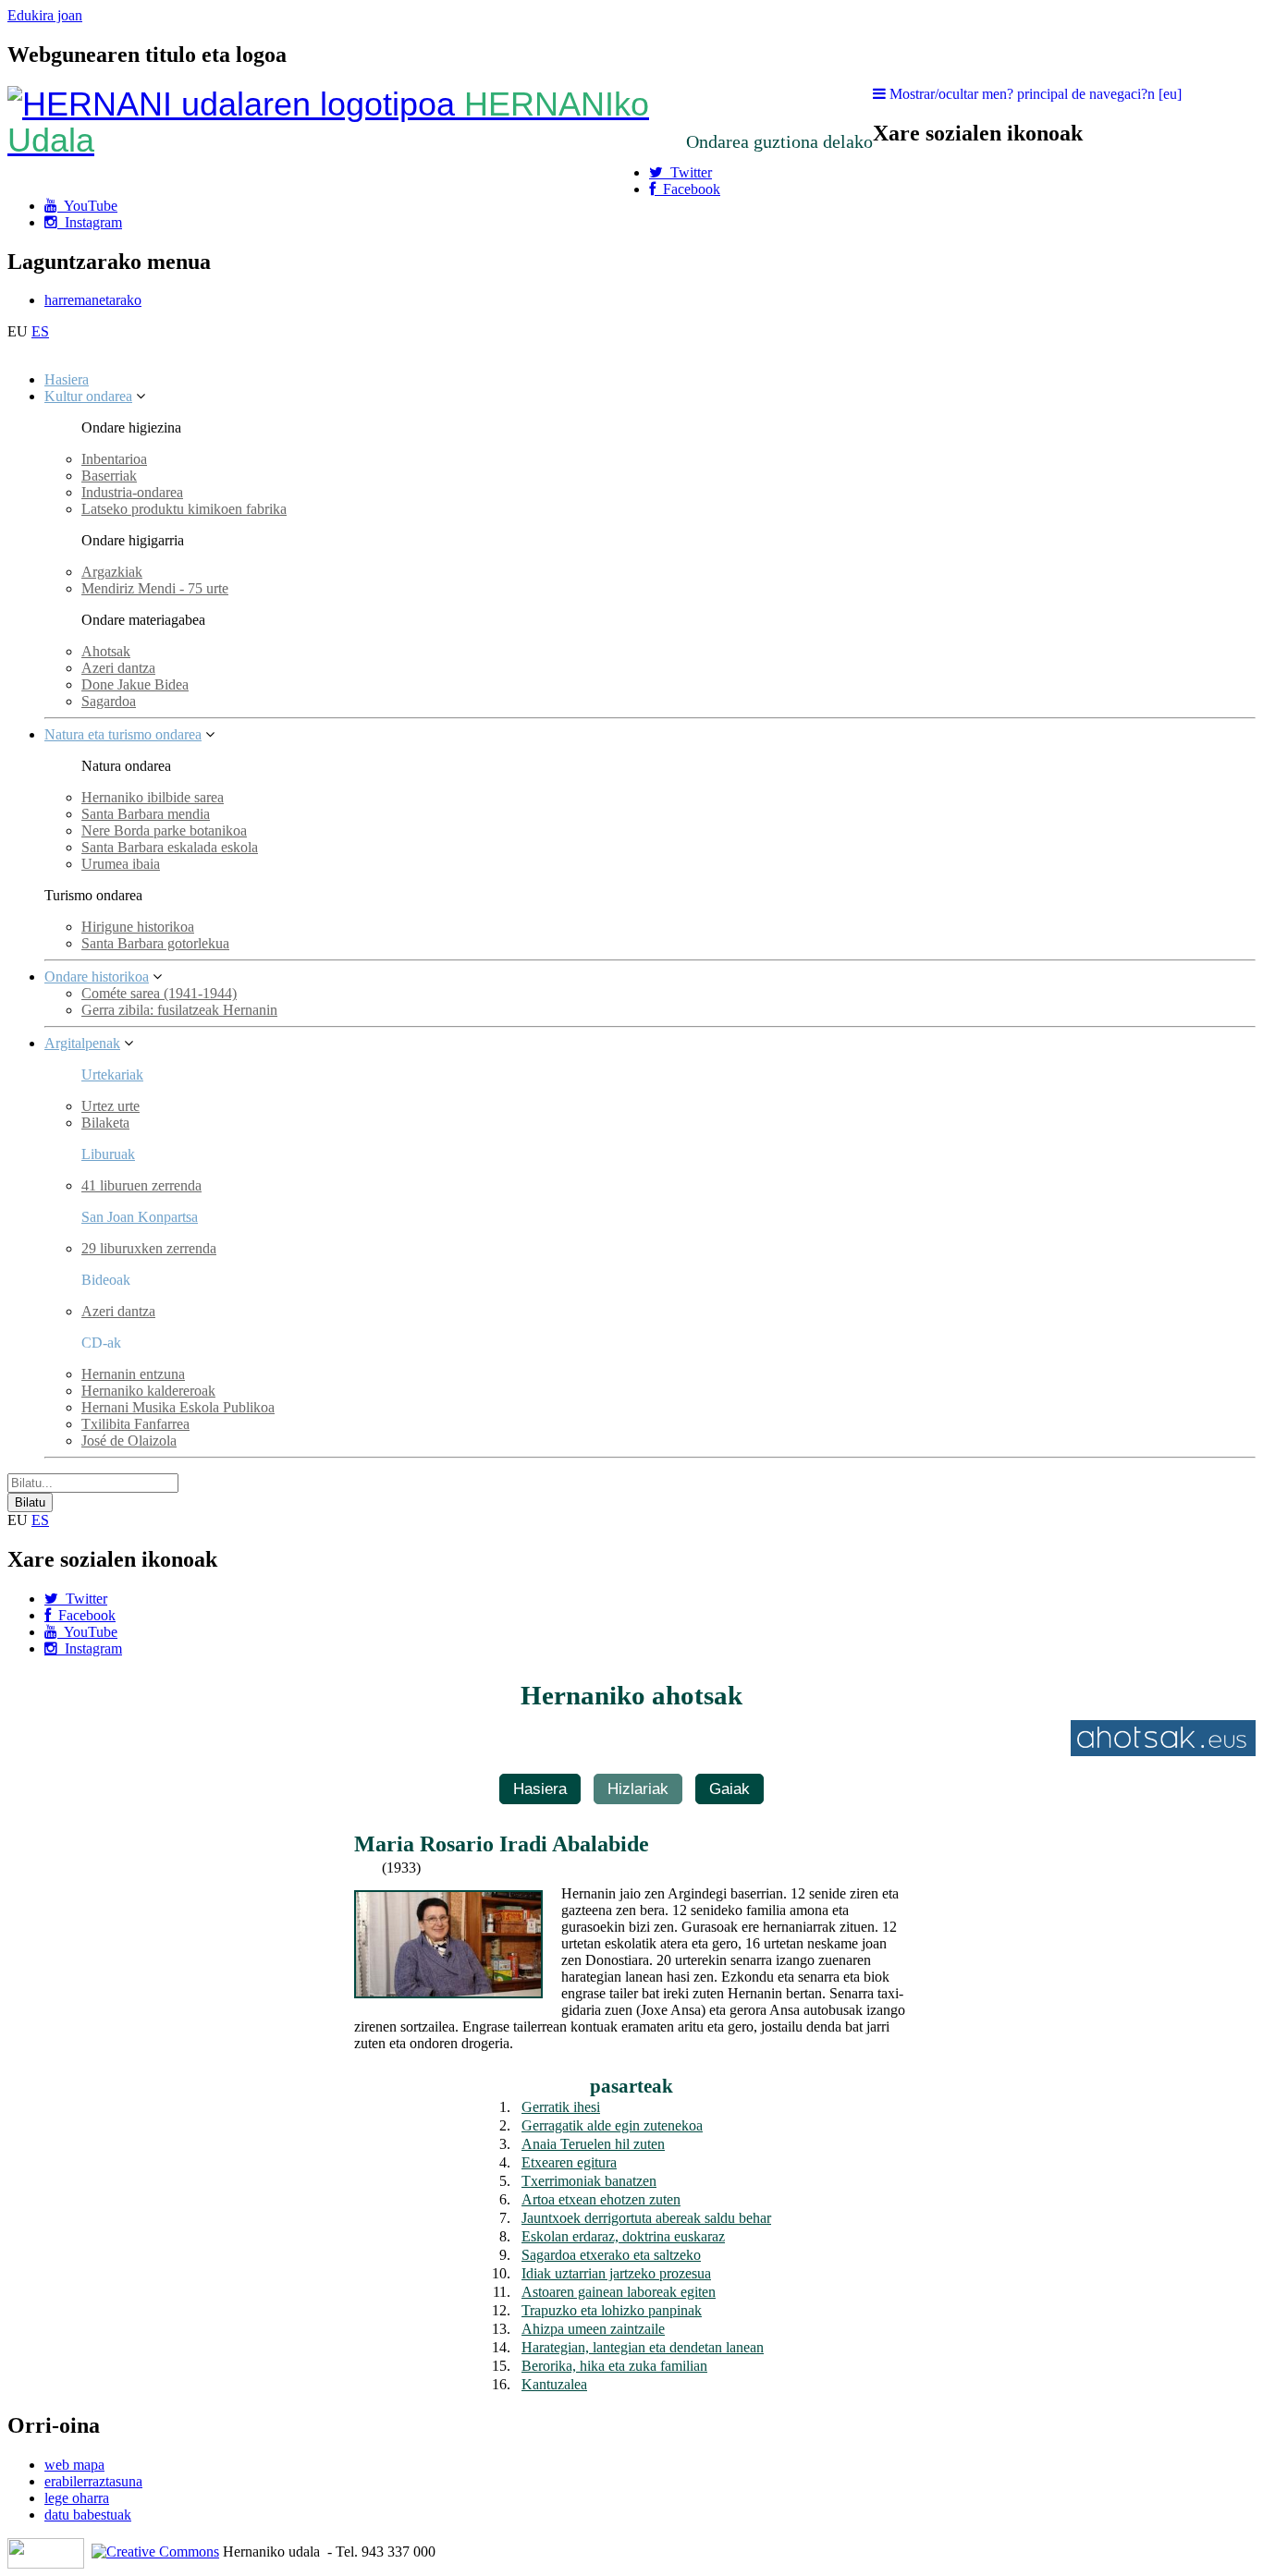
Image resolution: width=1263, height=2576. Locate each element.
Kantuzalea (554, 2384)
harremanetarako (93, 300)
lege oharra (77, 2498)
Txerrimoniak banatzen (589, 2181)
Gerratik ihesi (561, 2107)
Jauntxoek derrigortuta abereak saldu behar (646, 2218)
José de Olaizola (129, 1441)
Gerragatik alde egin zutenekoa (612, 2125)
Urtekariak (112, 1074)
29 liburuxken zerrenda (149, 1248)
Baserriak (109, 476)
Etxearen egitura (569, 2162)
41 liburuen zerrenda (141, 1185)
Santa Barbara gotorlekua (155, 943)
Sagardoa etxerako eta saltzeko (611, 2255)
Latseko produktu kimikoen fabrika (184, 509)
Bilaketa (105, 1123)
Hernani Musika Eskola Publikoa (178, 1407)
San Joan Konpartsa (140, 1217)
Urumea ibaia (121, 864)
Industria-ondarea (132, 492)
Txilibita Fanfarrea (135, 1424)
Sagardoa (109, 701)
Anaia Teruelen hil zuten (593, 2144)
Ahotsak (106, 651)
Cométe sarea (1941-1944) (159, 993)
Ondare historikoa (97, 977)
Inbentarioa (114, 459)
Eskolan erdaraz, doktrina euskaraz (623, 2236)
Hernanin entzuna (133, 1374)
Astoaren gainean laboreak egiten (619, 2292)
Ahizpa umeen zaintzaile (593, 2329)
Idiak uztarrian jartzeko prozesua (616, 2273)
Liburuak (108, 1154)
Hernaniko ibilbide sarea (153, 797)
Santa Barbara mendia (146, 814)
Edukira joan (45, 15)
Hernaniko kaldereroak (148, 1391)
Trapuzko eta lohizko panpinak (612, 2310)
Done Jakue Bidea (135, 684)
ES (40, 331)
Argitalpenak (82, 1043)
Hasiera (67, 379)
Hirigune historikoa (138, 927)
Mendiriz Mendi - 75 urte (155, 588)
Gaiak (730, 1789)
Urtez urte (110, 1106)
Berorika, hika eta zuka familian (614, 2366)
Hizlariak (638, 1789)
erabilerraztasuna (93, 2481)
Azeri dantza (118, 668)
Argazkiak (112, 572)
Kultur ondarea (88, 396)
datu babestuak (88, 2515)
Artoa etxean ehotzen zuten (601, 2199)
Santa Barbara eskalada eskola (170, 847)
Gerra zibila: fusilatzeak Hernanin (179, 1010)
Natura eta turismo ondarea (123, 734)
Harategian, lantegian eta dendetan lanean (643, 2347)
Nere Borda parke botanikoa (164, 830)
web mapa (74, 2465)
